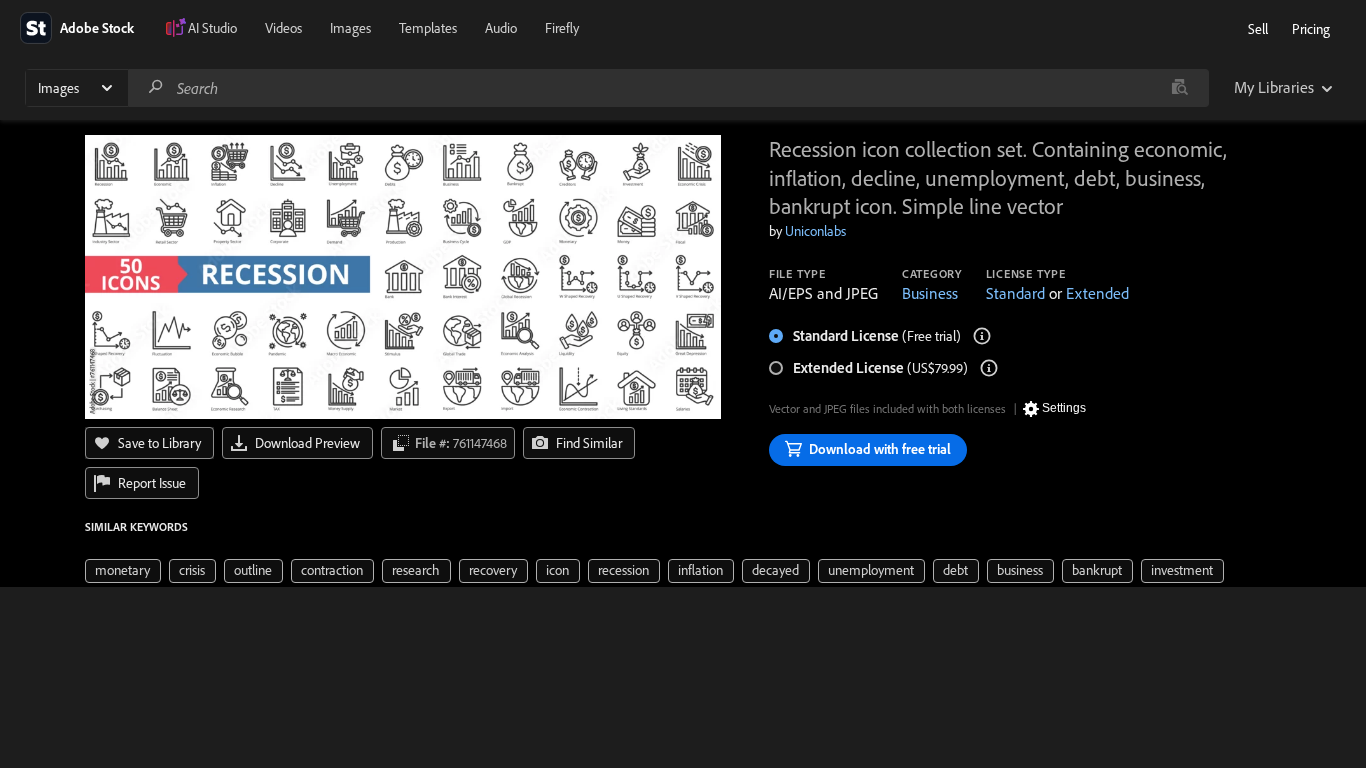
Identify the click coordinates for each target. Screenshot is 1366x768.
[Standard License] (982, 336)
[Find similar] (1179, 88)
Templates (428, 28)
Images (350, 28)
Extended (1097, 293)
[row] (123, 571)
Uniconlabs (815, 231)
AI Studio (212, 28)
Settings (1064, 408)
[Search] (156, 87)
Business (930, 293)
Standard (1015, 293)
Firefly (562, 28)
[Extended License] (989, 368)
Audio (501, 28)
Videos (283, 28)
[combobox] (668, 88)
